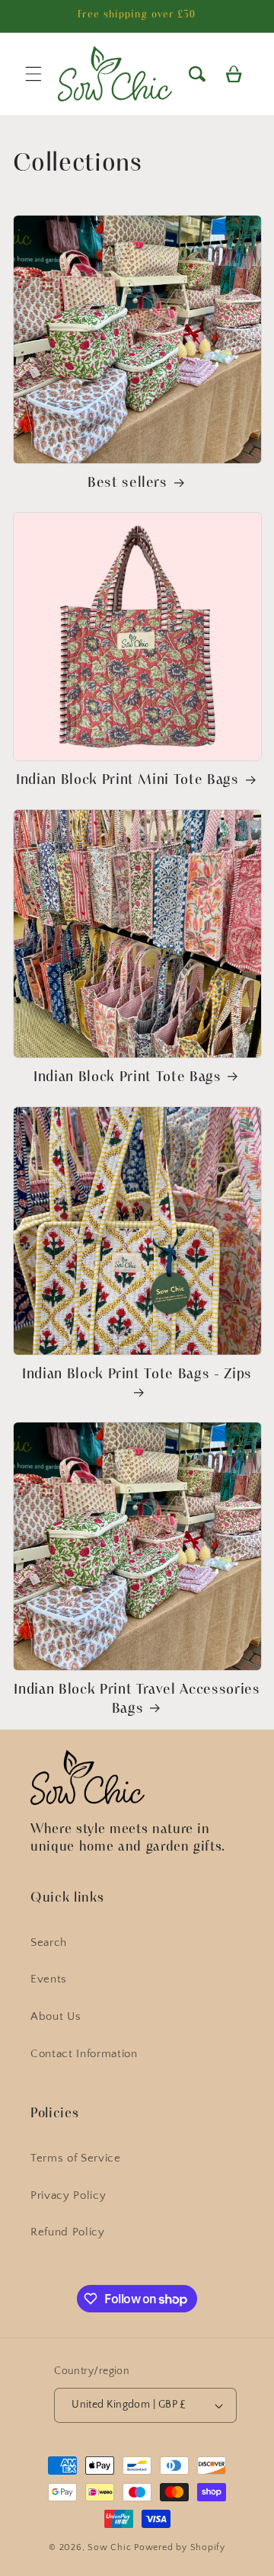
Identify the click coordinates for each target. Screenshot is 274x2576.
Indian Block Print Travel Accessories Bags (137, 1699)
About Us (56, 2016)
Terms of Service (76, 2158)
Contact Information (84, 2054)
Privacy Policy (68, 2195)
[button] (197, 74)
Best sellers (127, 483)
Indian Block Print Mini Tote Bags (127, 781)
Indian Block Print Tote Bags (127, 1078)
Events (49, 1979)
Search (49, 1942)
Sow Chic (109, 2547)
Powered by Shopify (180, 2547)
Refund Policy (68, 2232)
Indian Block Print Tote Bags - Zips (137, 1375)
